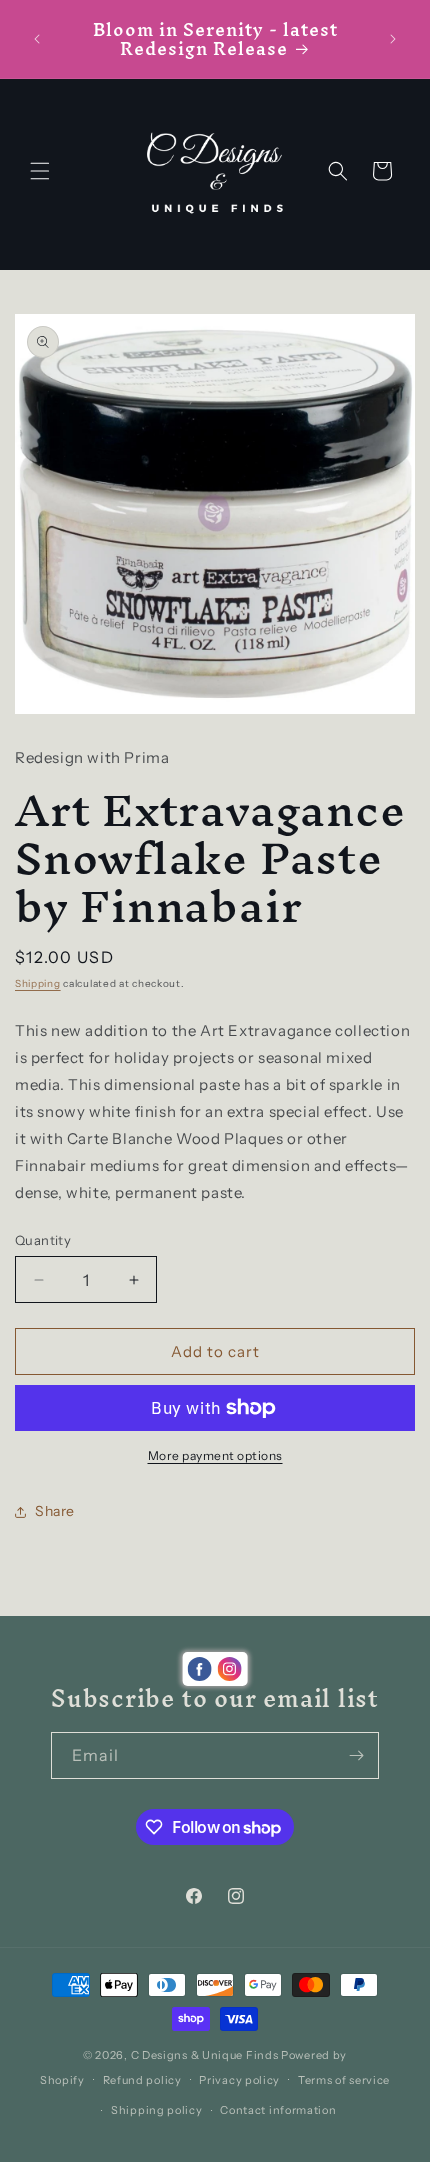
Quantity (43, 1240)
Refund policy (142, 2080)
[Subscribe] (356, 1755)
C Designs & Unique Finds (205, 2055)
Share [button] (55, 1511)
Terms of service (344, 2080)
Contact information (278, 2110)
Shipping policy (157, 2110)
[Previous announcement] (37, 39)
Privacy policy (239, 2080)
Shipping (38, 983)
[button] (40, 171)
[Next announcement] (393, 39)
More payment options (215, 1455)
